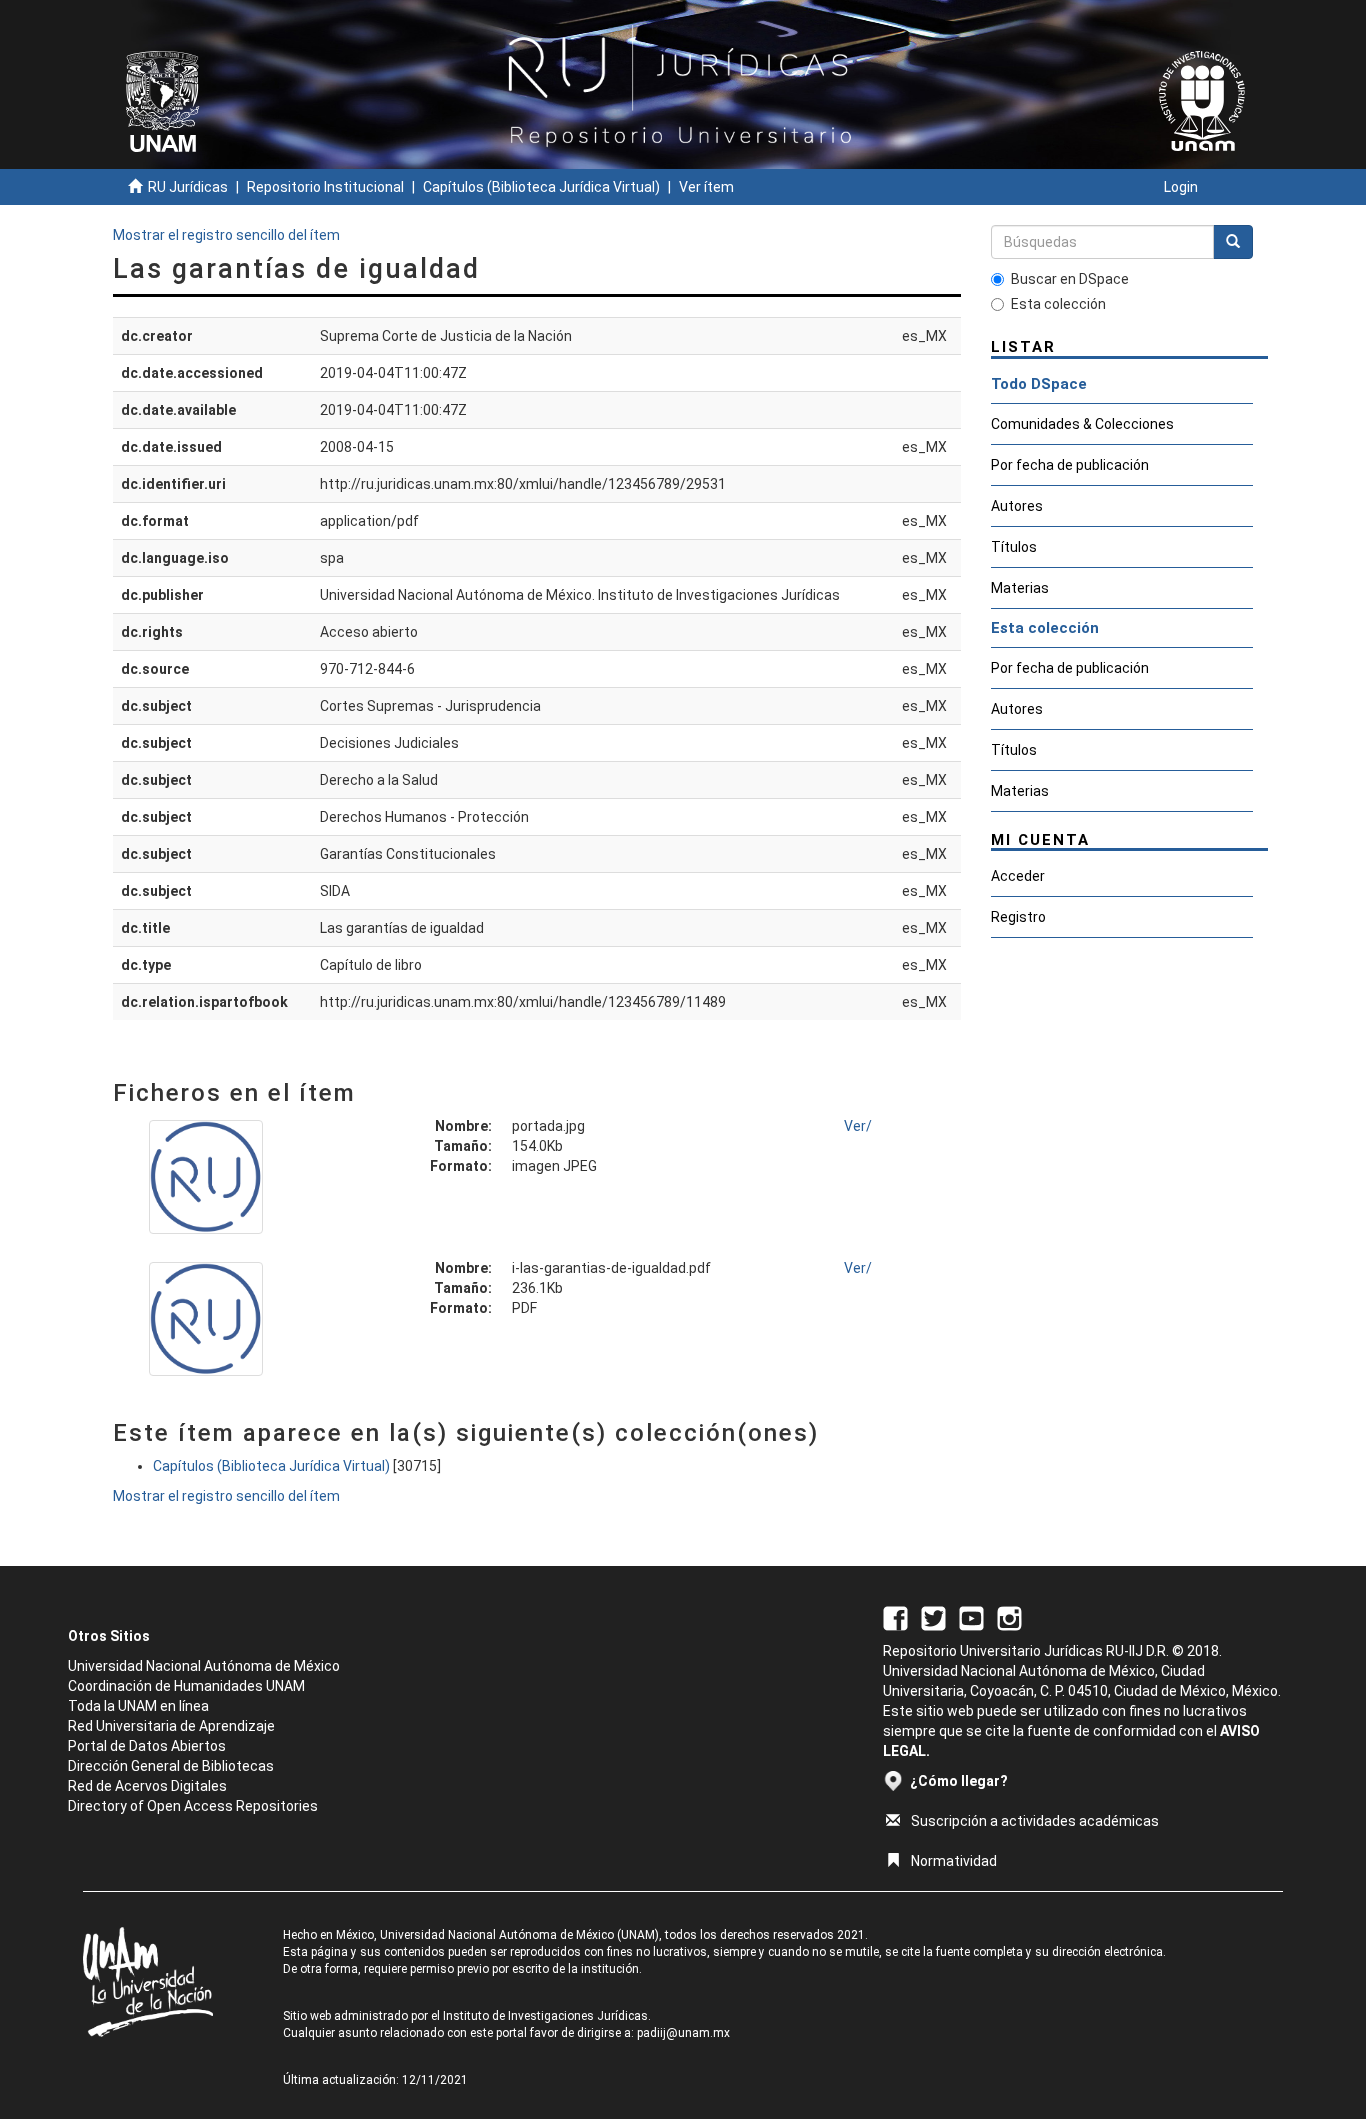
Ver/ (858, 1126)
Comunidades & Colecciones (1082, 424)
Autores (1017, 506)
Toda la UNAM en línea (138, 1706)
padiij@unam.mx (683, 2033)
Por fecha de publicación (1070, 465)
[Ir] (1233, 242)
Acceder (1018, 876)
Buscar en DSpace (1070, 279)
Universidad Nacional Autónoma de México (204, 1666)
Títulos (1014, 547)
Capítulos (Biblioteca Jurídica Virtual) (541, 187)
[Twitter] (933, 1618)
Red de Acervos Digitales (147, 1786)
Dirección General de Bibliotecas (171, 1766)
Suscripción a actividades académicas (1035, 1821)
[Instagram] (1009, 1618)
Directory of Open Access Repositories (193, 1806)
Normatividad (954, 1861)
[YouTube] (971, 1618)
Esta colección (1058, 304)
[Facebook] (895, 1618)
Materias (1020, 588)
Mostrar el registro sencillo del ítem (226, 235)
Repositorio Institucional (325, 187)
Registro (1018, 917)
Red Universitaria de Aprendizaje (171, 1726)
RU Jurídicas (188, 187)
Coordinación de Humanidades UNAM (186, 1686)
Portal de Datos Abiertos (147, 1746)
